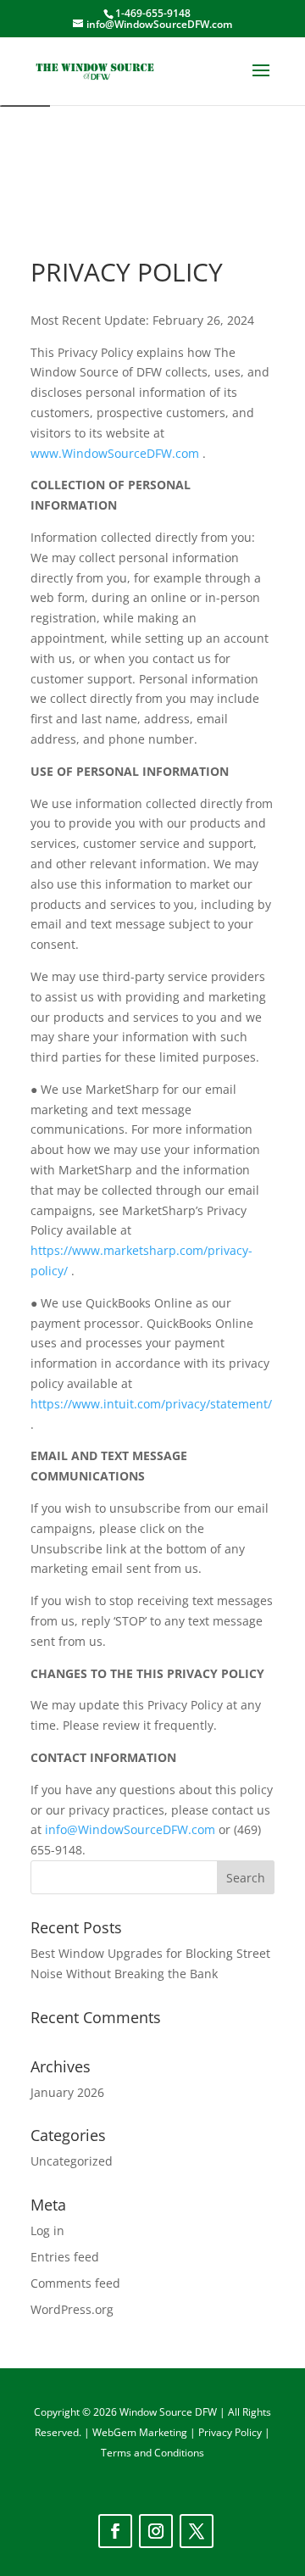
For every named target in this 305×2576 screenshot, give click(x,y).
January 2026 (67, 2092)
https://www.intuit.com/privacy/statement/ (151, 1404)
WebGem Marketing (141, 2432)
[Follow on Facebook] (115, 2531)
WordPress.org (72, 2309)
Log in (47, 2230)
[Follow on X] (197, 2531)
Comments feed (75, 2283)
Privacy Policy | (234, 2432)
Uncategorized (72, 2161)
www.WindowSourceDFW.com (115, 453)
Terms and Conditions (152, 2453)
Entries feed (65, 2257)
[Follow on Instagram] (156, 2531)
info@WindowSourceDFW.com (130, 1829)
